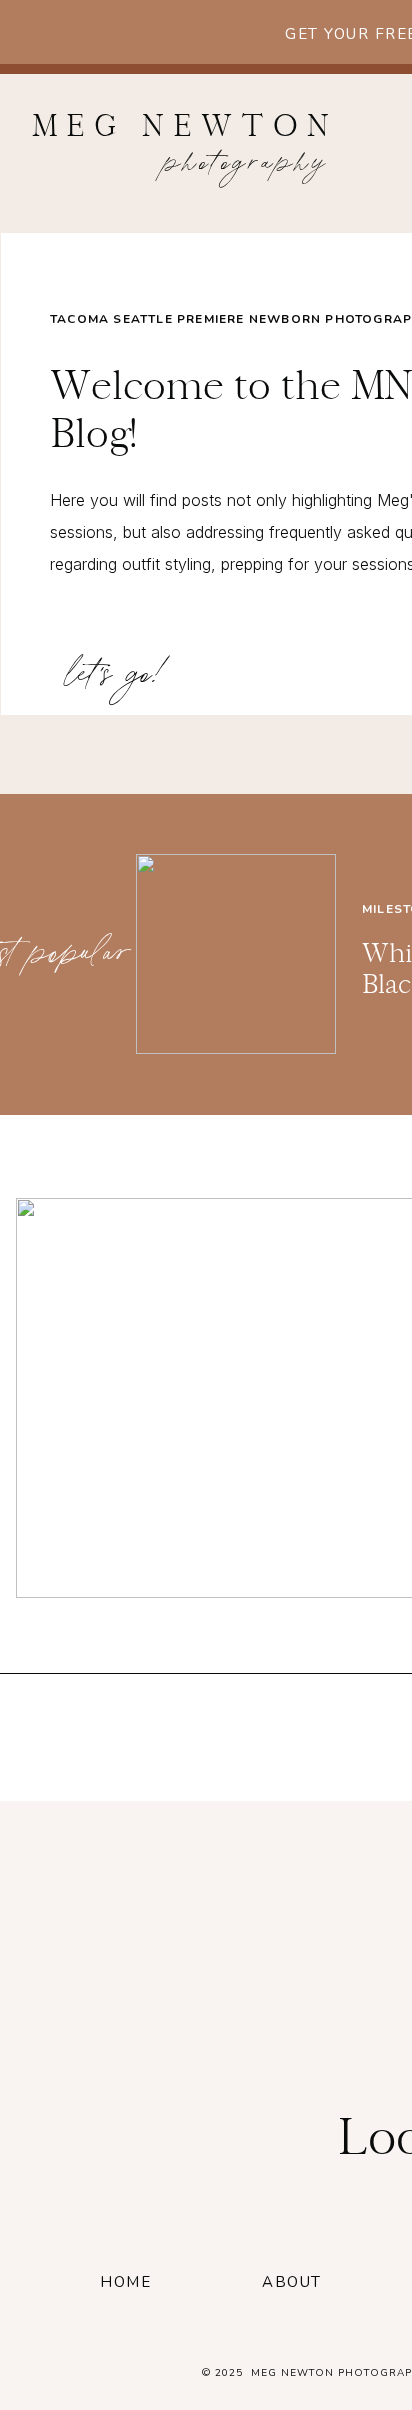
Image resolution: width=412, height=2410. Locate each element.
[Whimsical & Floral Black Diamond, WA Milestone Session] (236, 954)
